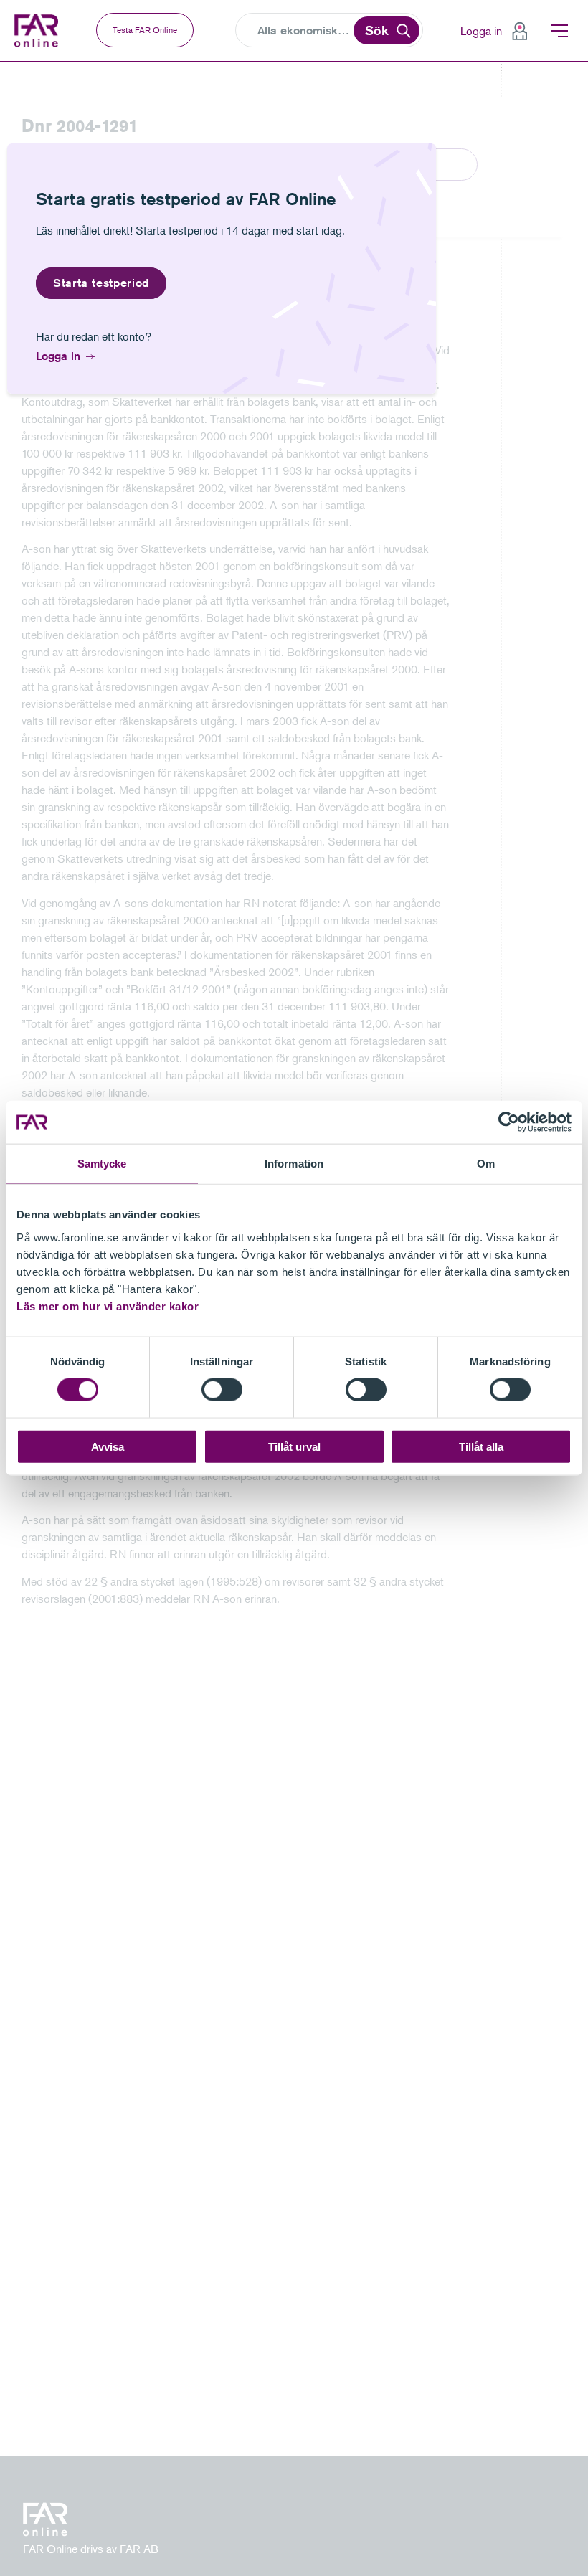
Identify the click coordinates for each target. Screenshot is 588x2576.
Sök (377, 30)
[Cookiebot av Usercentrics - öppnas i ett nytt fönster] (509, 1122)
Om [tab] (486, 1164)
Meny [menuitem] (559, 31)
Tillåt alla (481, 1446)
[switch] (222, 1390)
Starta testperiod (101, 283)
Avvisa (108, 1446)
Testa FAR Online (145, 30)
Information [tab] (294, 1164)
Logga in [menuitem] (481, 31)
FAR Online (38, 31)
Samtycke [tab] (102, 1164)
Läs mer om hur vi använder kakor (108, 1306)
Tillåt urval (294, 1446)
